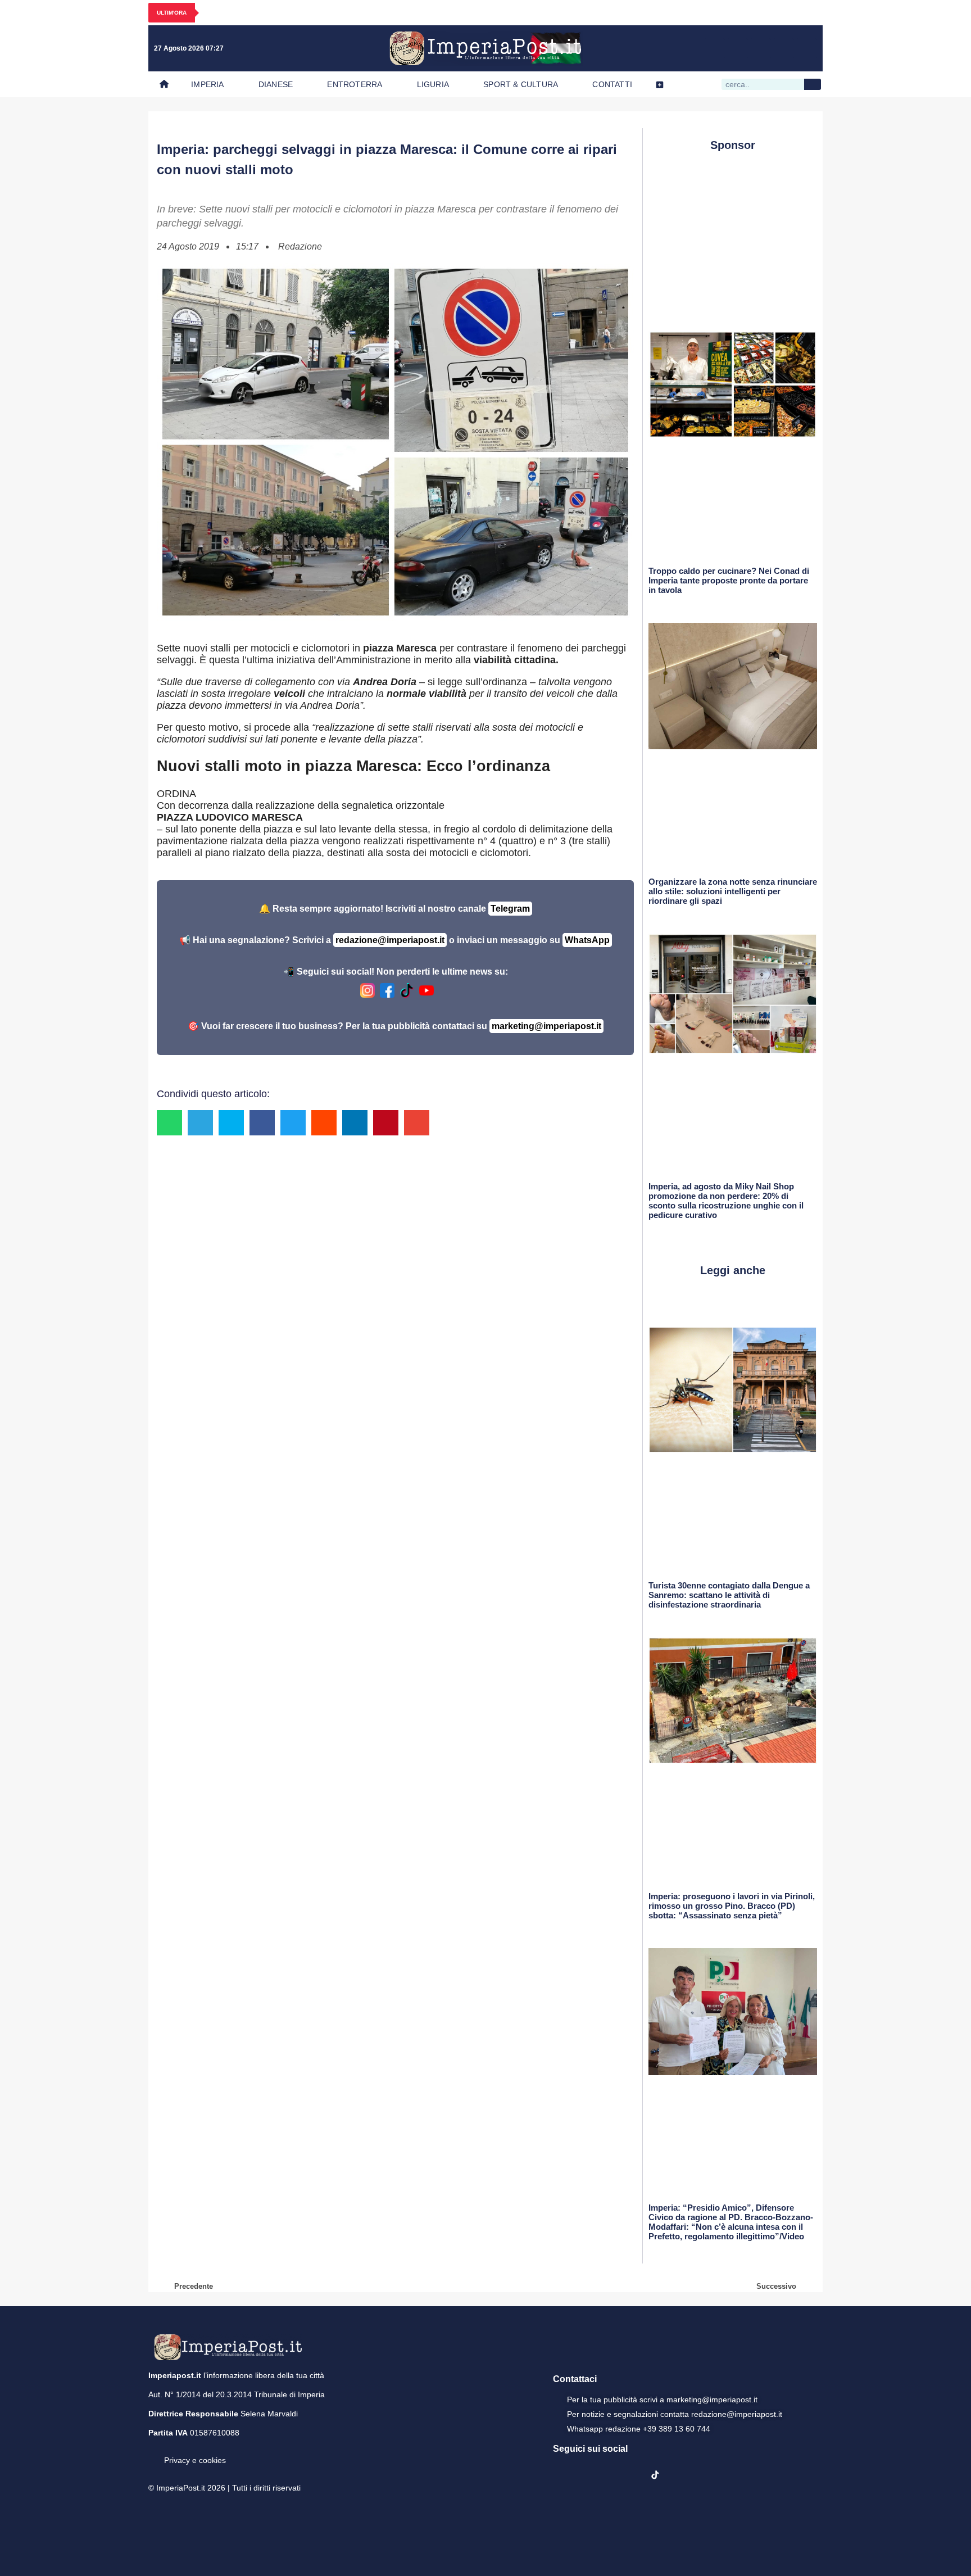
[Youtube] (761, 48)
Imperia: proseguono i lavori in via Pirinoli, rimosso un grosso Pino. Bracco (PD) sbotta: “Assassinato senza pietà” (732, 1906)
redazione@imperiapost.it (390, 940)
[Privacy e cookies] (153, 2452)
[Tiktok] (807, 48)
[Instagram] (738, 48)
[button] (169, 1123)
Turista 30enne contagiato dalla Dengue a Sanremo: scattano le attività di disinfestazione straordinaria (729, 1595)
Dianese (276, 84)
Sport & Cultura (521, 84)
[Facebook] (715, 48)
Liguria (433, 84)
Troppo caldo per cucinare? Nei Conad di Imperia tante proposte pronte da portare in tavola (729, 580)
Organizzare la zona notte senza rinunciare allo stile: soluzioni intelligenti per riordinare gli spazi (733, 891)
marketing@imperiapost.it (546, 1026)
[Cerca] (813, 84)
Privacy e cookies (195, 2460)
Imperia (207, 84)
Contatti (612, 84)
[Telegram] (784, 48)
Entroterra (355, 84)
